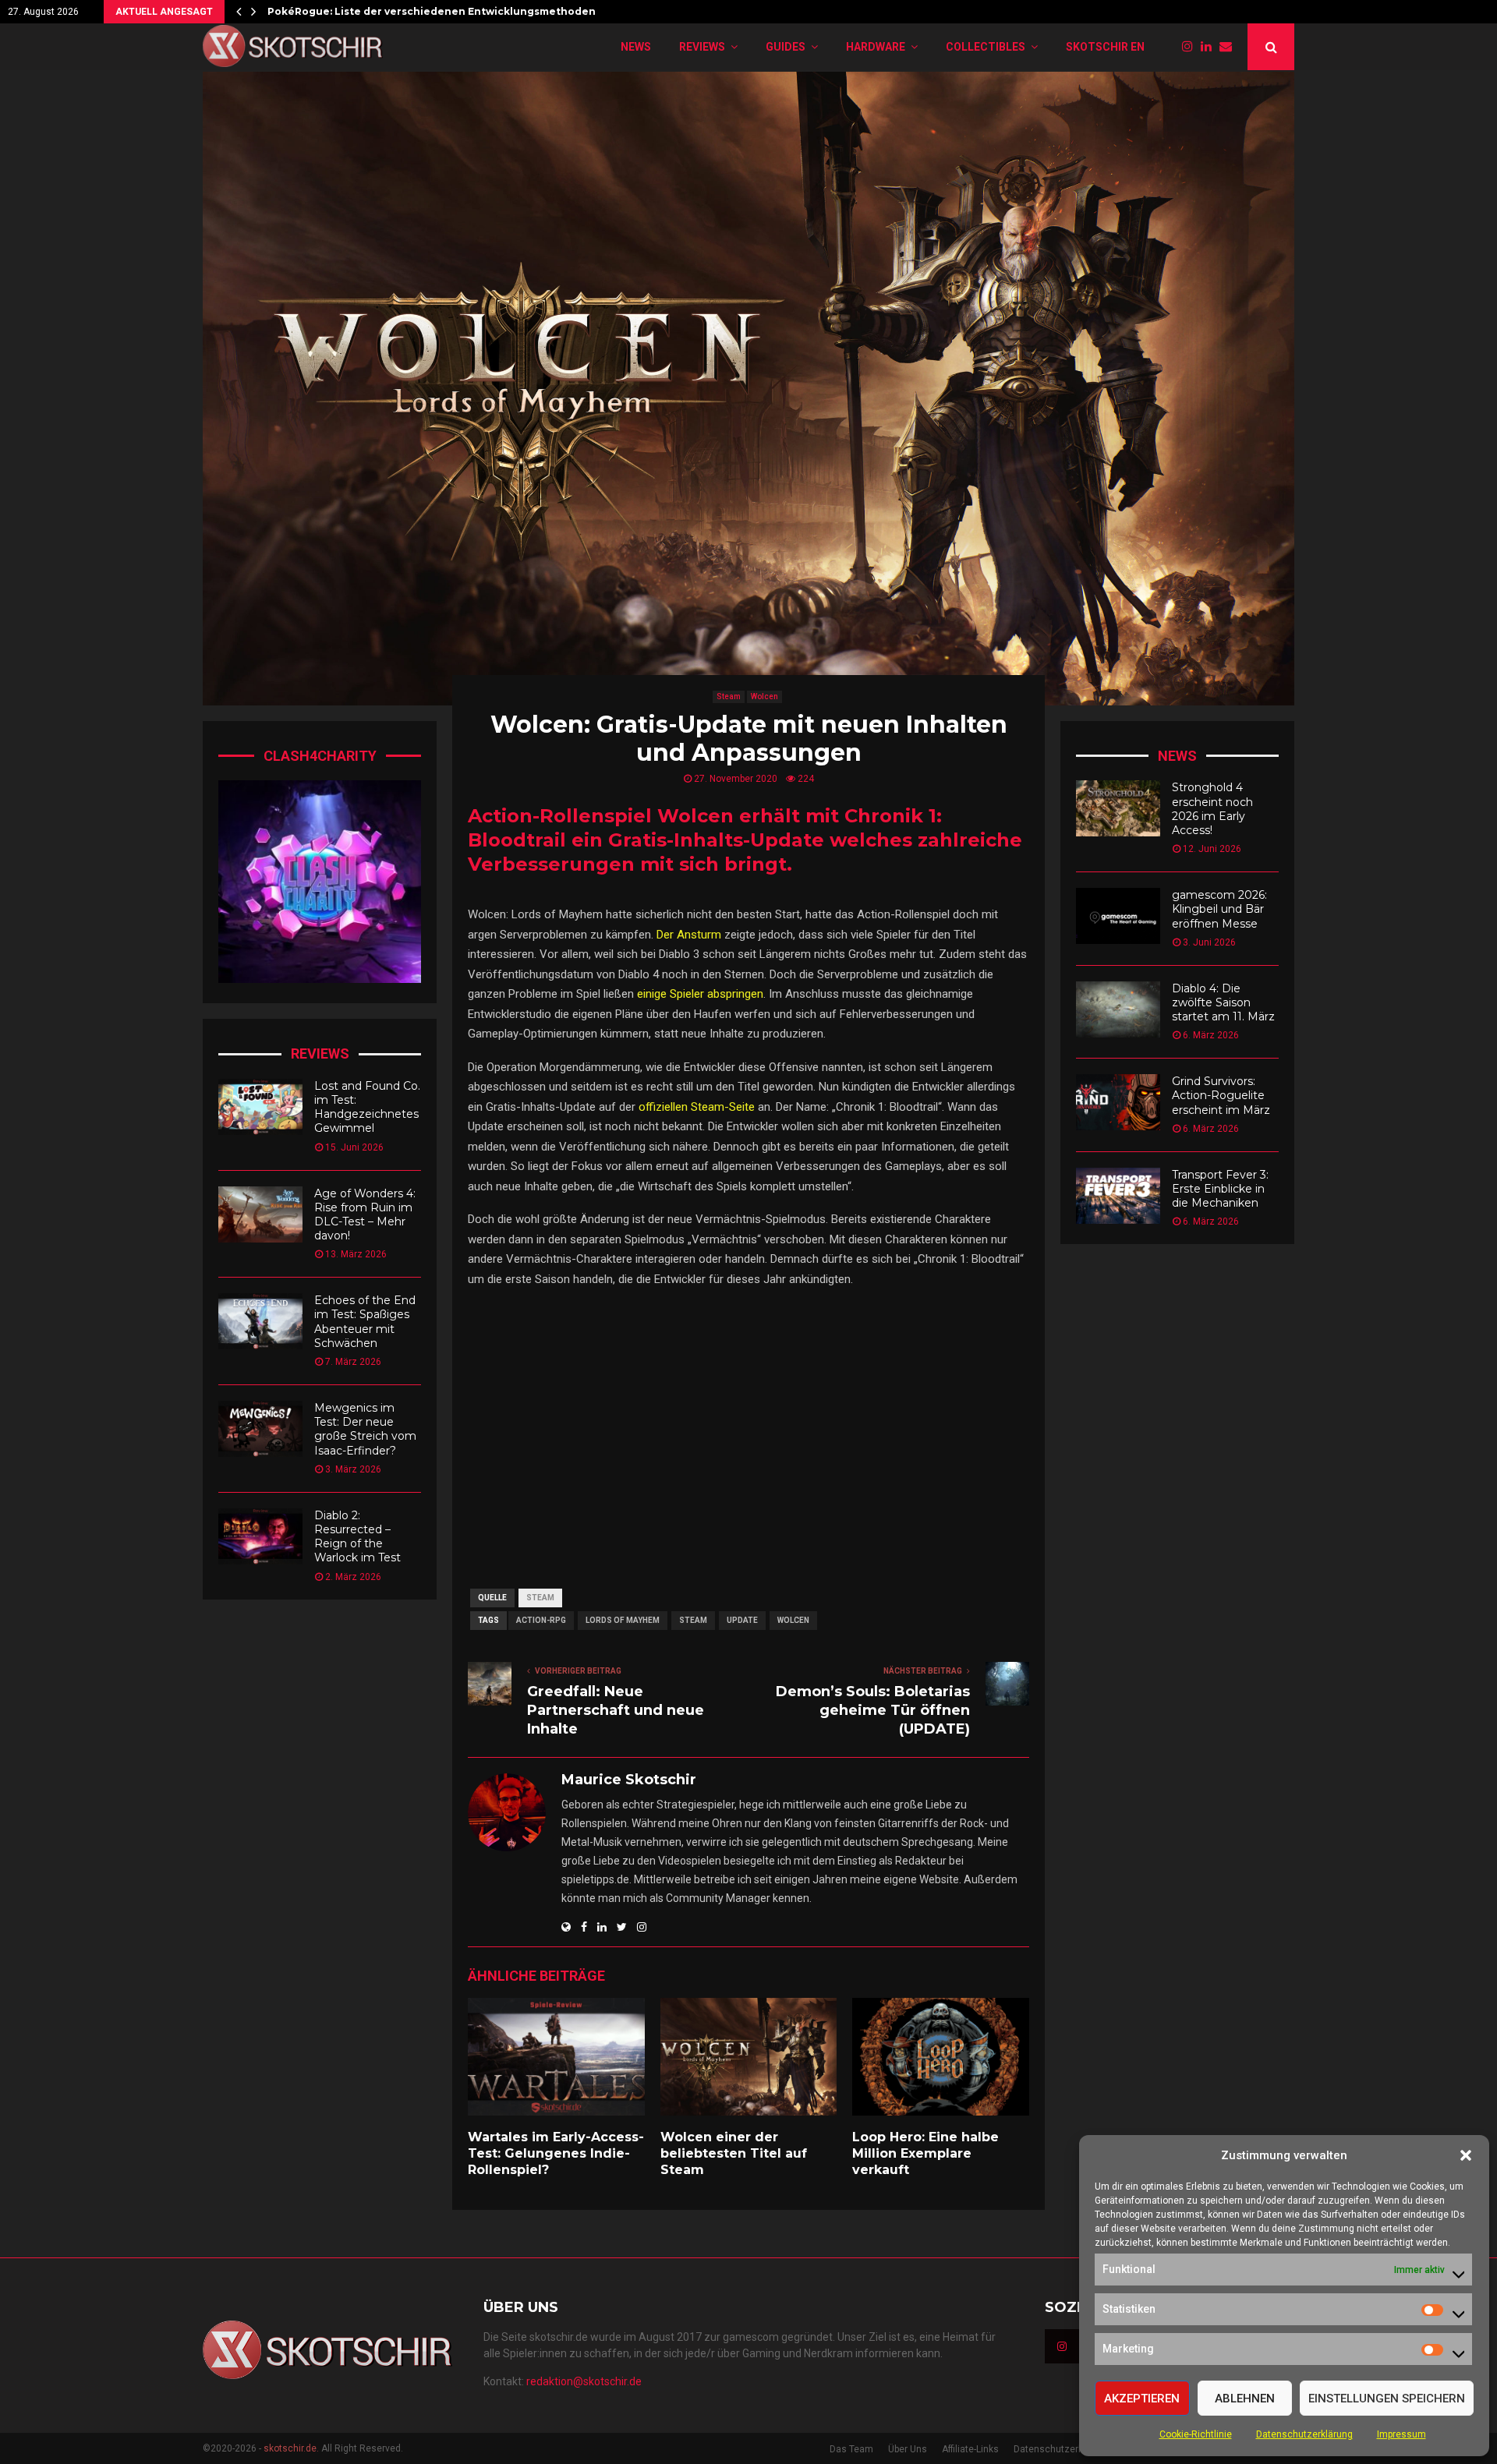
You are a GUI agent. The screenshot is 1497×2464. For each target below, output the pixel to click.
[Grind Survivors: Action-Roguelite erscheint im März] (1118, 1102)
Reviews (702, 47)
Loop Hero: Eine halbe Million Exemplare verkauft (925, 2153)
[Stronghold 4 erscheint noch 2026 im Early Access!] (1118, 808)
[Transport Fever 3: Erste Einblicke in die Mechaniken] (1118, 1196)
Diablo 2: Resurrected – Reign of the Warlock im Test (357, 1537)
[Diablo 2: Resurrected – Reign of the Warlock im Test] (260, 1536)
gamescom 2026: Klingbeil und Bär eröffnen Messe (1219, 909)
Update (742, 1620)
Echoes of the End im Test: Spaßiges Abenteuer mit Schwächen (365, 1322)
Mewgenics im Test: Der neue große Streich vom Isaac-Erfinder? (365, 1429)
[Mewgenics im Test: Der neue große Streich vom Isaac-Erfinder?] (260, 1429)
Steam (729, 696)
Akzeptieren (1142, 2399)
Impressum (1401, 2434)
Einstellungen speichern (1387, 2399)
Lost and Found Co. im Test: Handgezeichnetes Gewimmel (367, 1107)
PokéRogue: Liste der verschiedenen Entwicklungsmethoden (432, 11)
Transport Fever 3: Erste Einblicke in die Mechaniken (1220, 1189)
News (636, 47)
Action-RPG (541, 1620)
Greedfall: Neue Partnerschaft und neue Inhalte (616, 1710)
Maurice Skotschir (629, 1780)
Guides (786, 47)
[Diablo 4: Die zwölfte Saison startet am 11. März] (1118, 1009)
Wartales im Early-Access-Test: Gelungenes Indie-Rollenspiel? (556, 2153)
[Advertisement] (748, 1430)
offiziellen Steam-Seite (697, 1107)
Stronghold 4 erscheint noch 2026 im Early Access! (1212, 809)
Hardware (876, 47)
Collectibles (986, 47)
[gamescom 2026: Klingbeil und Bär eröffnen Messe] (1118, 916)
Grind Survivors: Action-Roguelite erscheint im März (1221, 1095)
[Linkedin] (1210, 47)
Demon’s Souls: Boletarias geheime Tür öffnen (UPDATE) (873, 1710)
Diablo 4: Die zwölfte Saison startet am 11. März (1223, 1002)
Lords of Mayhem (623, 1620)
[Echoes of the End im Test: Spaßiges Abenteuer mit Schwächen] (260, 1321)
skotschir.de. (291, 2448)
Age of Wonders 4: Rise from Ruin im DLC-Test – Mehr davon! (365, 1215)
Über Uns (908, 2449)
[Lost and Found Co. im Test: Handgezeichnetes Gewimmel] (260, 1107)
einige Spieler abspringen (700, 994)
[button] (1466, 2155)
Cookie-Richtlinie (1196, 2434)
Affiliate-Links (970, 2449)
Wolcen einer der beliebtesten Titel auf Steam (734, 2153)
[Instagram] (1191, 47)
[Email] (1230, 47)
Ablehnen (1245, 2399)
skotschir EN (1105, 47)
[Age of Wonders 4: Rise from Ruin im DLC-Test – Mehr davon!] (260, 1214)
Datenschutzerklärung (1304, 2434)
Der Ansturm (689, 935)
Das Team (851, 2449)
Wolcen (764, 696)
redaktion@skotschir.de (584, 2381)
